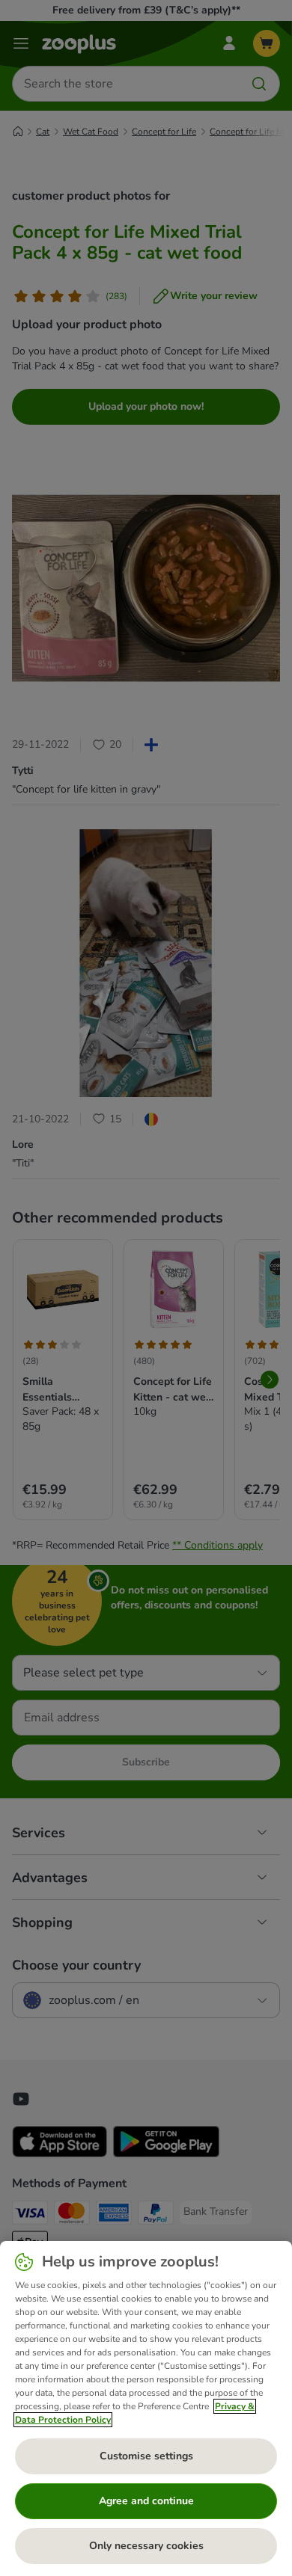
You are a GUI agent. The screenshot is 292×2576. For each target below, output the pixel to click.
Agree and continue (146, 2501)
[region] (146, 2409)
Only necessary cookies (146, 2546)
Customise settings (146, 2456)
